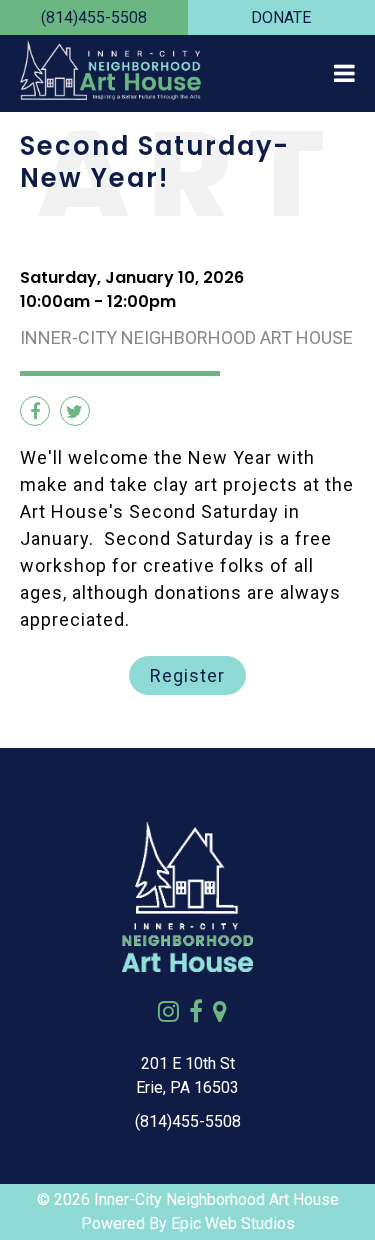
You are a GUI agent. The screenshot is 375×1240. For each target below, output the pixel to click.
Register (187, 675)
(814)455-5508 (94, 17)
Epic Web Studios (233, 1223)
